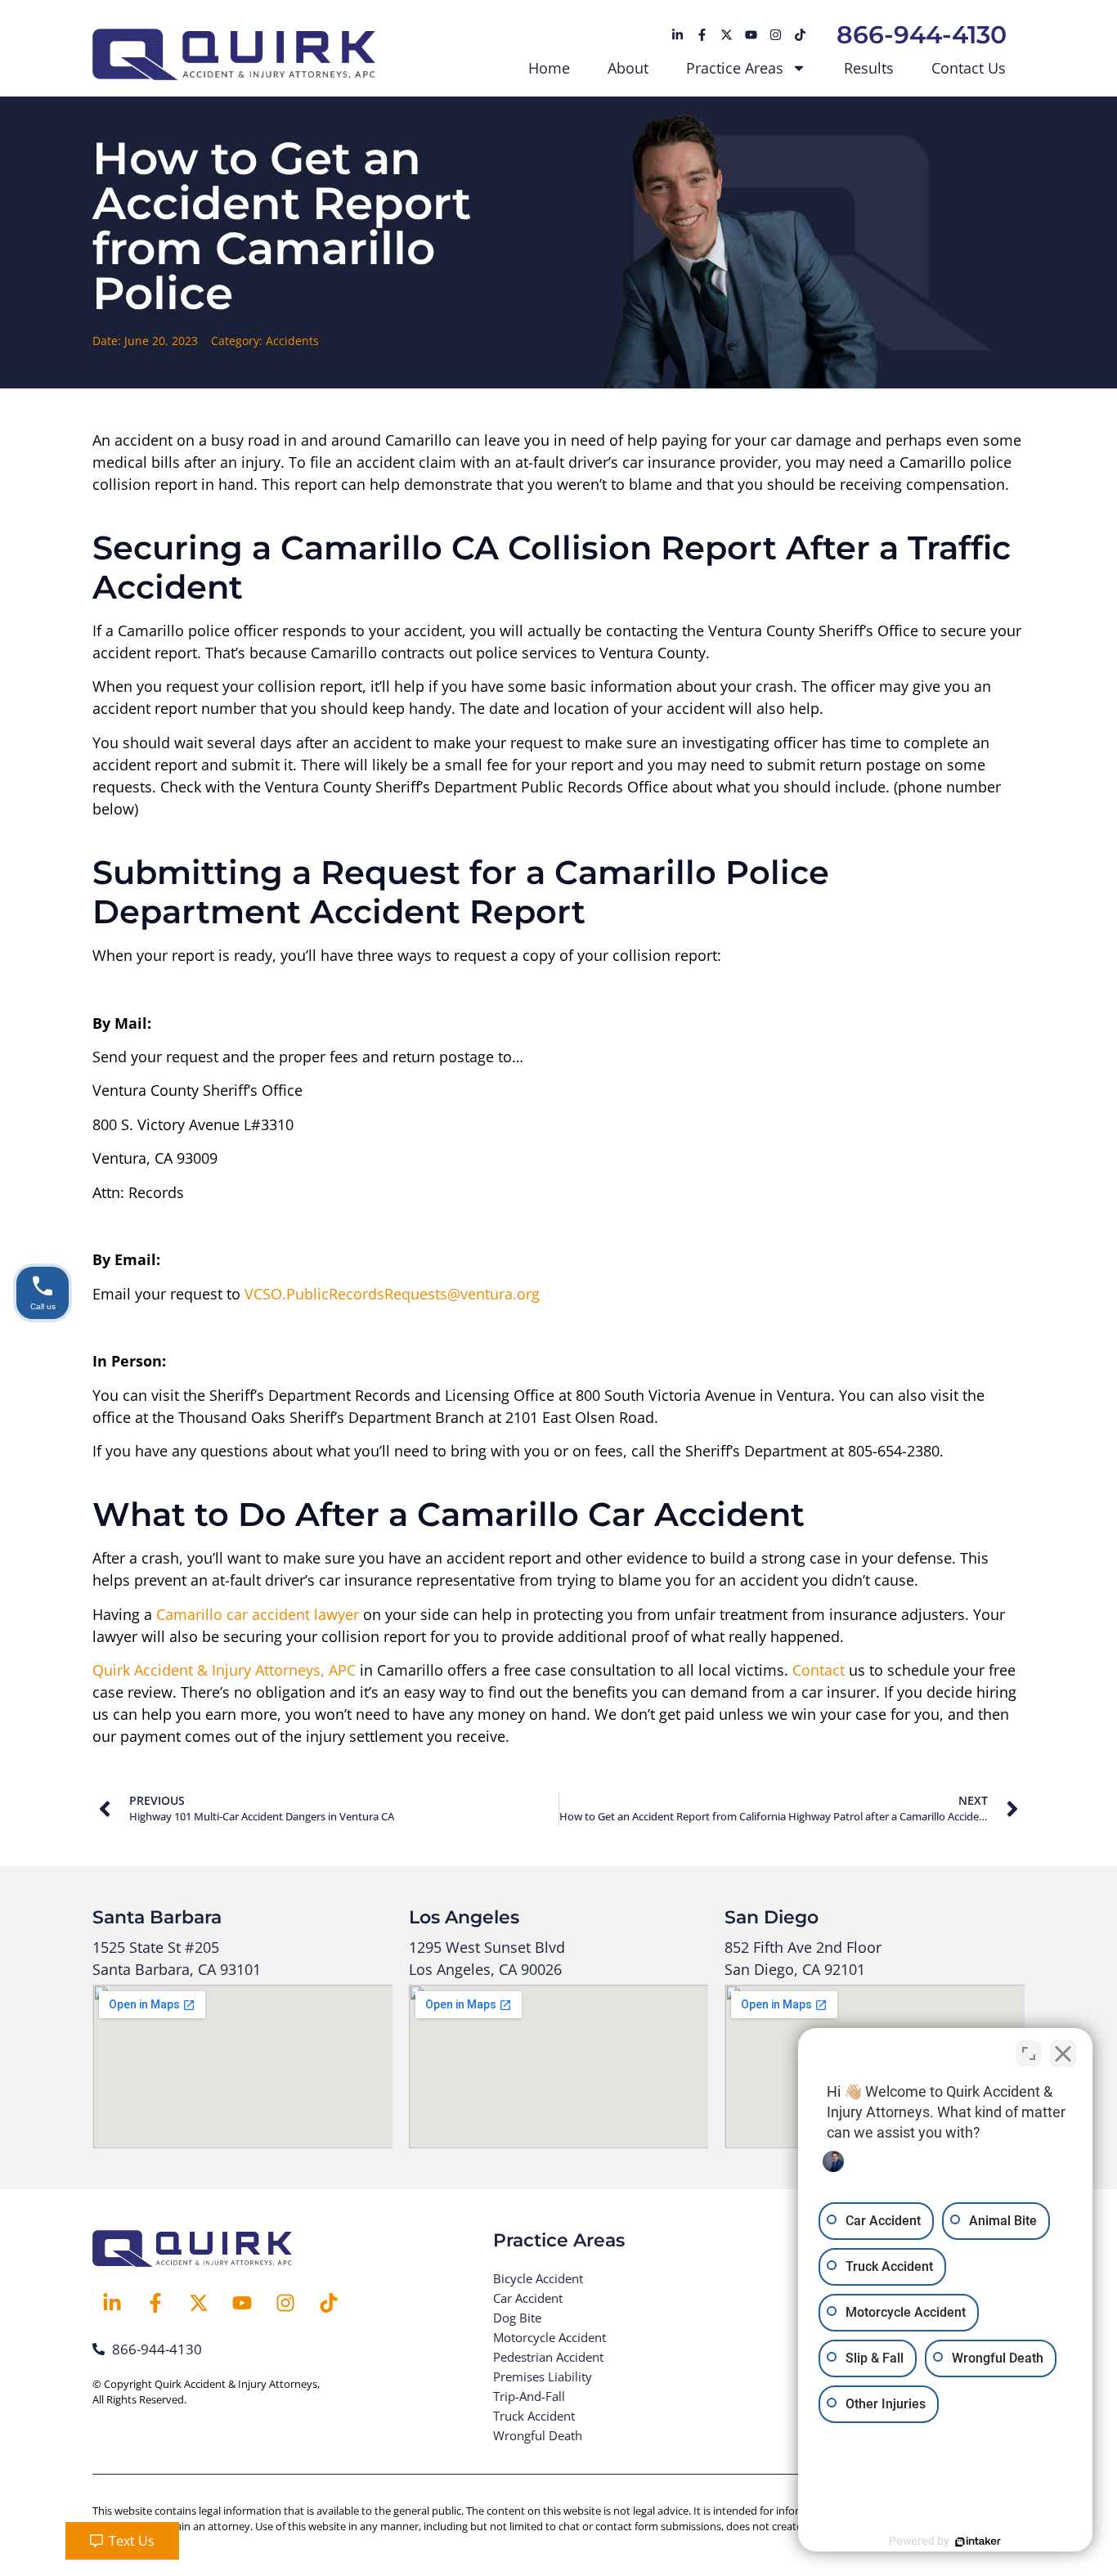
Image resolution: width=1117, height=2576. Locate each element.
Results (869, 68)
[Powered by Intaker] (978, 2542)
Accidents (292, 341)
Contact (819, 1670)
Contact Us (969, 68)
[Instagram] (775, 35)
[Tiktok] (800, 35)
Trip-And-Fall (529, 2396)
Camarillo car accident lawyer (258, 1614)
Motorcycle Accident (550, 2337)
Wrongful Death (538, 2435)
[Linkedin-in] (677, 35)
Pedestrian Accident (548, 2357)
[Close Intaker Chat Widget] (1063, 2053)
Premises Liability (543, 2376)
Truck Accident (534, 2416)
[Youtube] (751, 35)
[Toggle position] (1029, 2053)
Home (549, 68)
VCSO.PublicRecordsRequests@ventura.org (392, 1294)
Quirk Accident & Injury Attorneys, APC (224, 1670)
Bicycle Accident (538, 2278)
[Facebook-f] (702, 35)
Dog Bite (517, 2318)
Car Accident (528, 2298)
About (628, 68)
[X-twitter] (726, 35)
